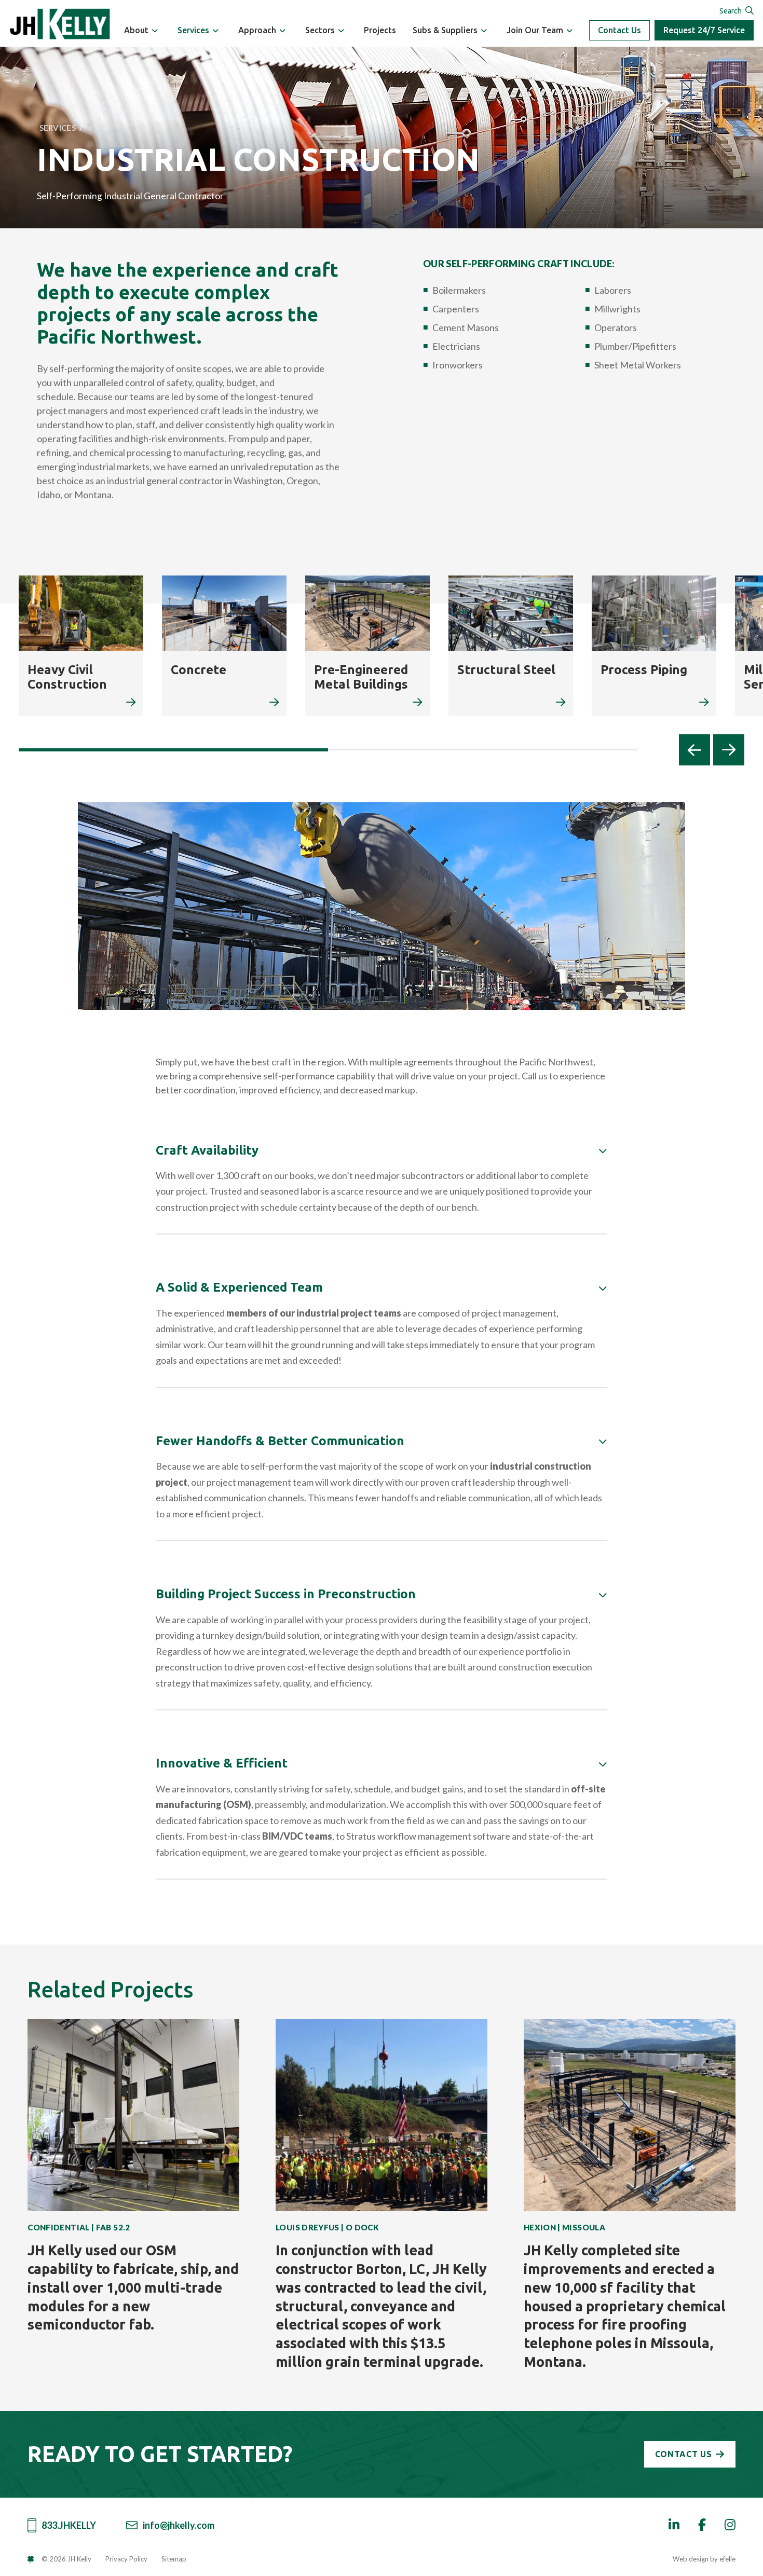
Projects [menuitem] (380, 30)
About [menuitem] (136, 30)
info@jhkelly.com (179, 2525)
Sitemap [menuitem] (174, 2559)
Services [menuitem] (193, 30)
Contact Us (619, 30)
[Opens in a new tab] (35, 2559)
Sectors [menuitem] (320, 30)
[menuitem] (155, 31)
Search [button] (731, 11)
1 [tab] (173, 750)
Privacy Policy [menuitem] (126, 2559)
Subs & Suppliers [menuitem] (445, 30)
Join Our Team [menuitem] (535, 30)
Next (729, 750)
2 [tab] (483, 750)
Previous (694, 750)
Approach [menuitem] (257, 30)
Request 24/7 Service (704, 30)
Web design (691, 2559)
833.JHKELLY (69, 2525)
